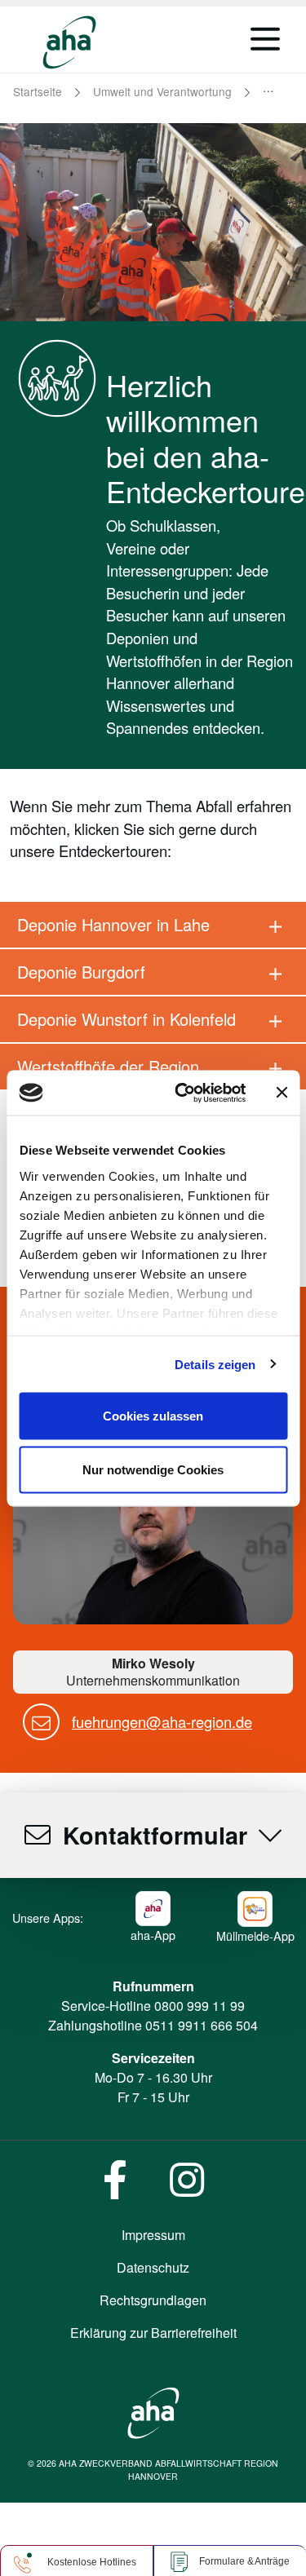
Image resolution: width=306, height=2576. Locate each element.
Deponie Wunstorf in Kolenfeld (126, 1019)
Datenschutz (153, 2267)
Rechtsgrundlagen (153, 2300)
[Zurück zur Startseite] (69, 42)
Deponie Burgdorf (81, 972)
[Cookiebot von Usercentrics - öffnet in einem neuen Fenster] (182, 1093)
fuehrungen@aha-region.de (162, 1721)
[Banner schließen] (282, 1093)
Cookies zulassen (153, 1416)
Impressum (153, 2235)
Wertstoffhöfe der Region (108, 1066)
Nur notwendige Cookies (153, 1469)
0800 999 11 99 (200, 2006)
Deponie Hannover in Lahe (113, 924)
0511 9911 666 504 (202, 2025)
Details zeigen (215, 1364)
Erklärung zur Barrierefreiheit (153, 2333)
